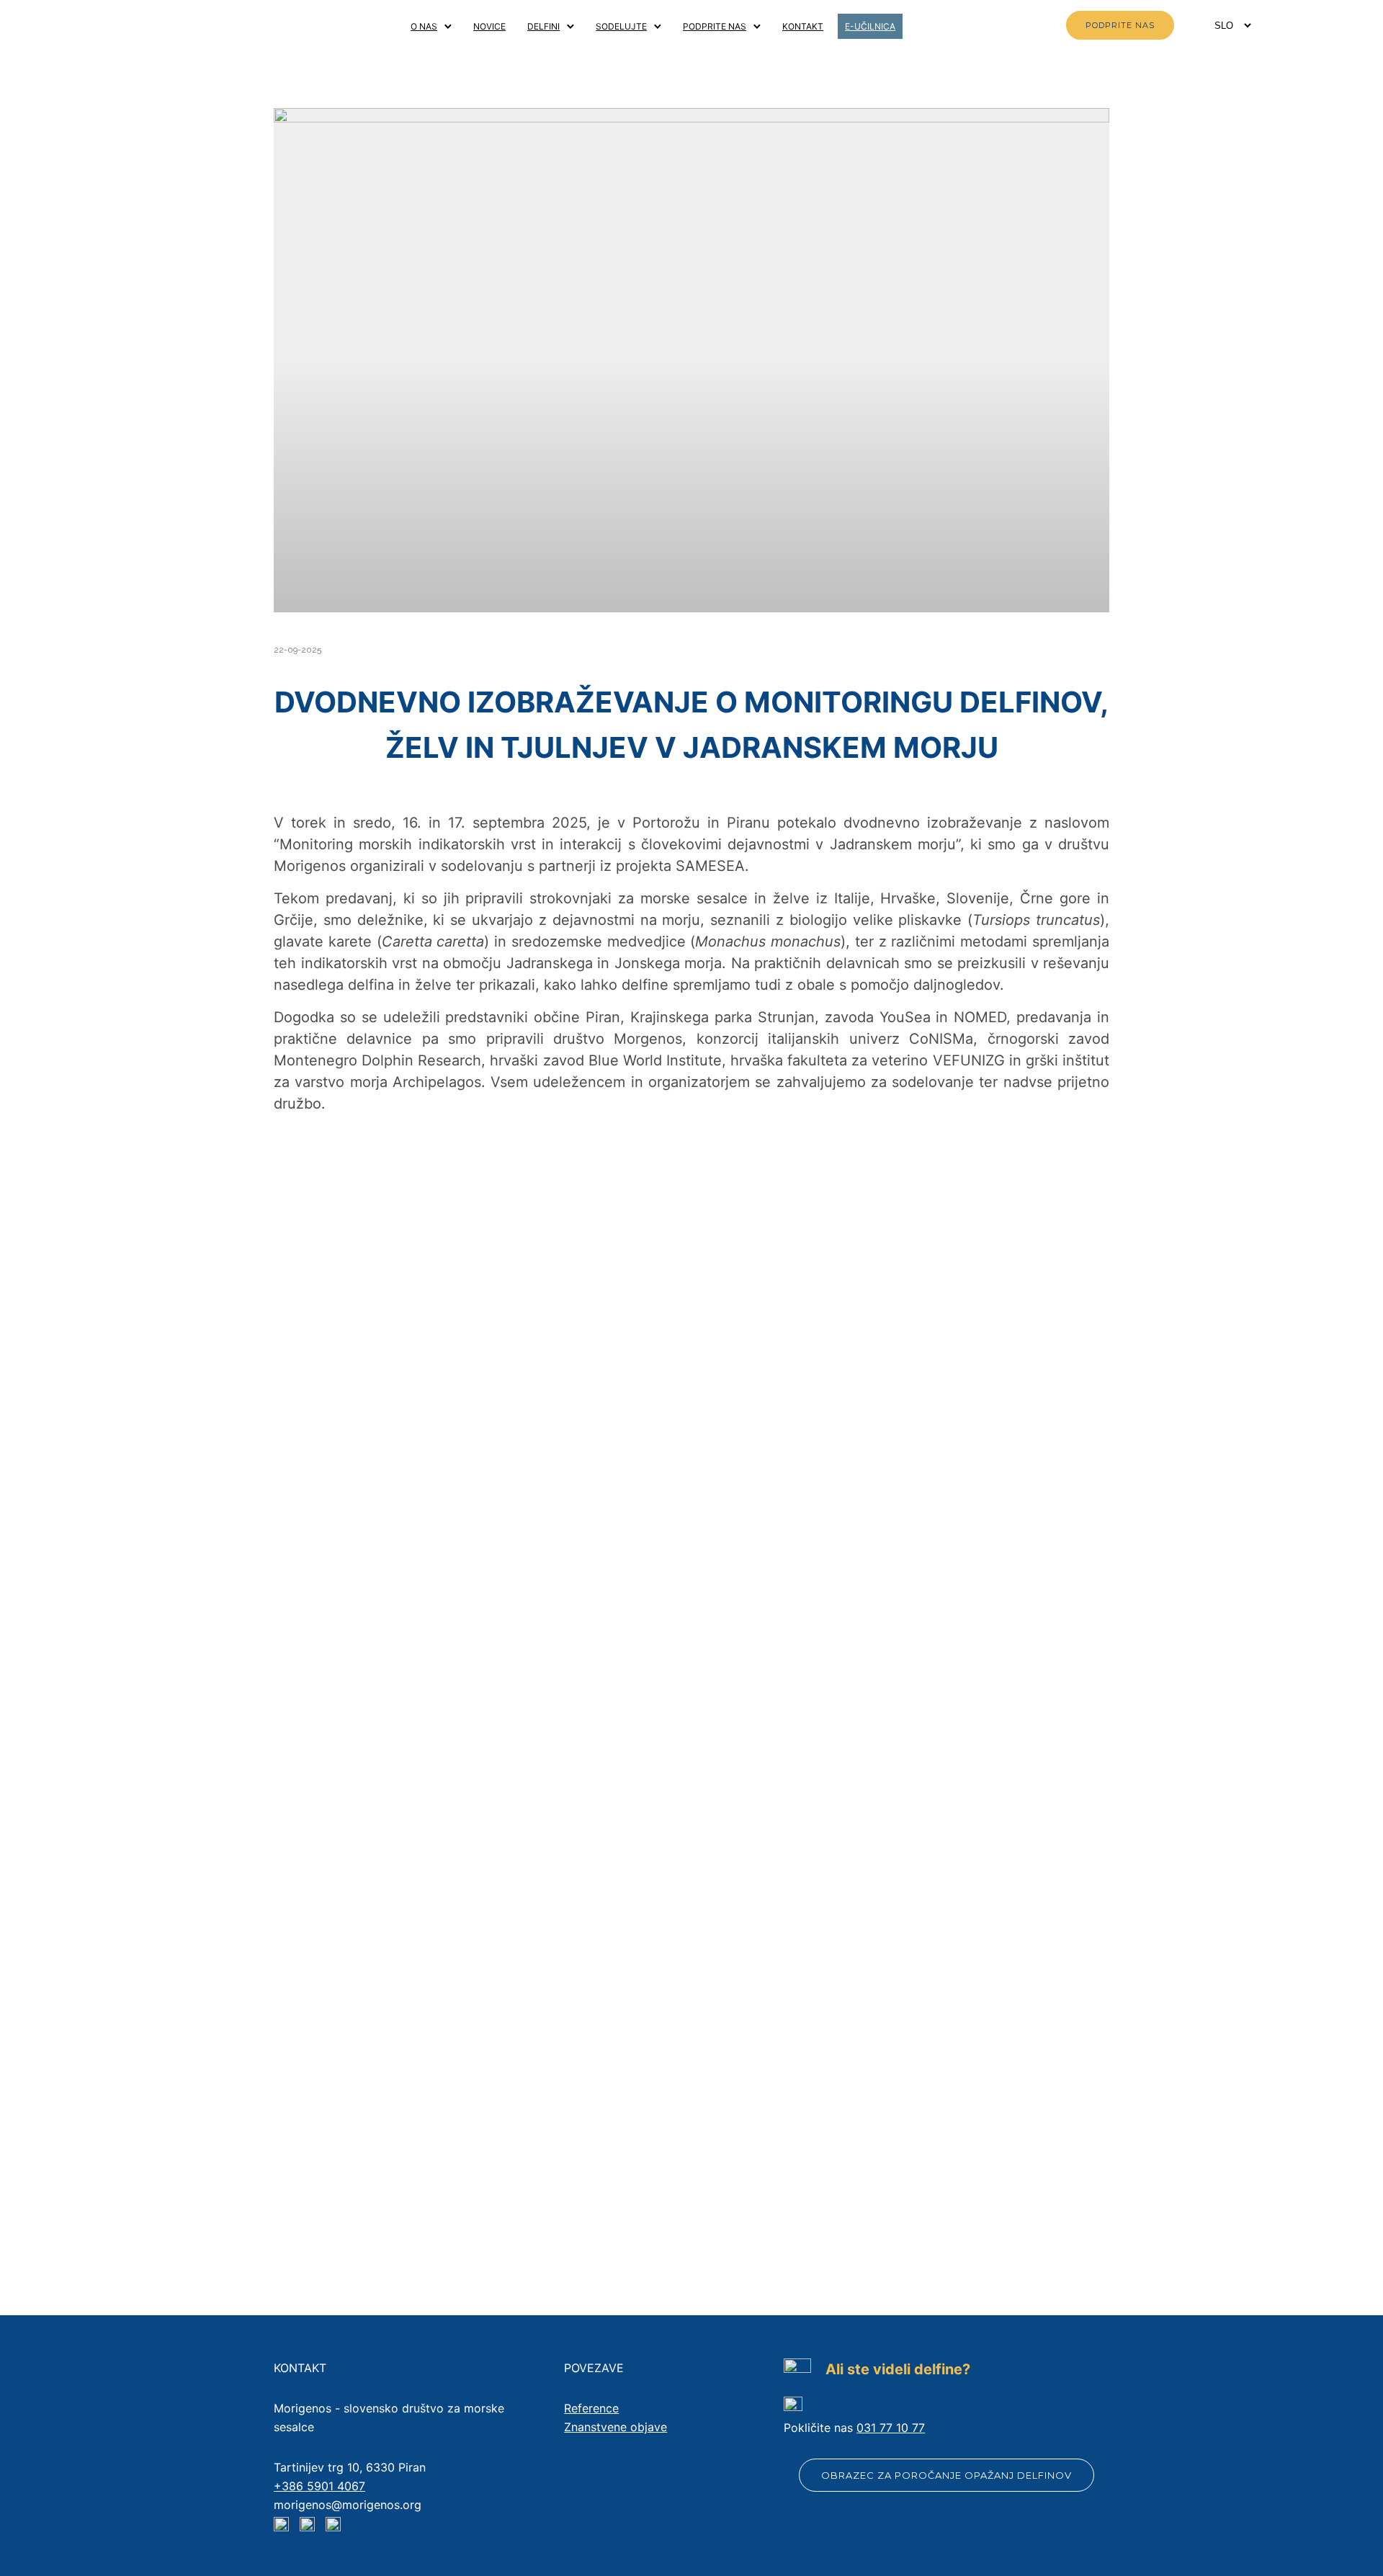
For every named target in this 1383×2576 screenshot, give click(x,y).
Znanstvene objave (616, 2427)
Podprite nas (715, 26)
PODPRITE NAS (1120, 25)
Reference (591, 2408)
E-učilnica (870, 26)
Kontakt (803, 26)
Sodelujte (621, 26)
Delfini (543, 26)
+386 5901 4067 (319, 2486)
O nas (424, 26)
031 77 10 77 (891, 2428)
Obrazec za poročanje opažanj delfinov (946, 2475)
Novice (489, 26)
